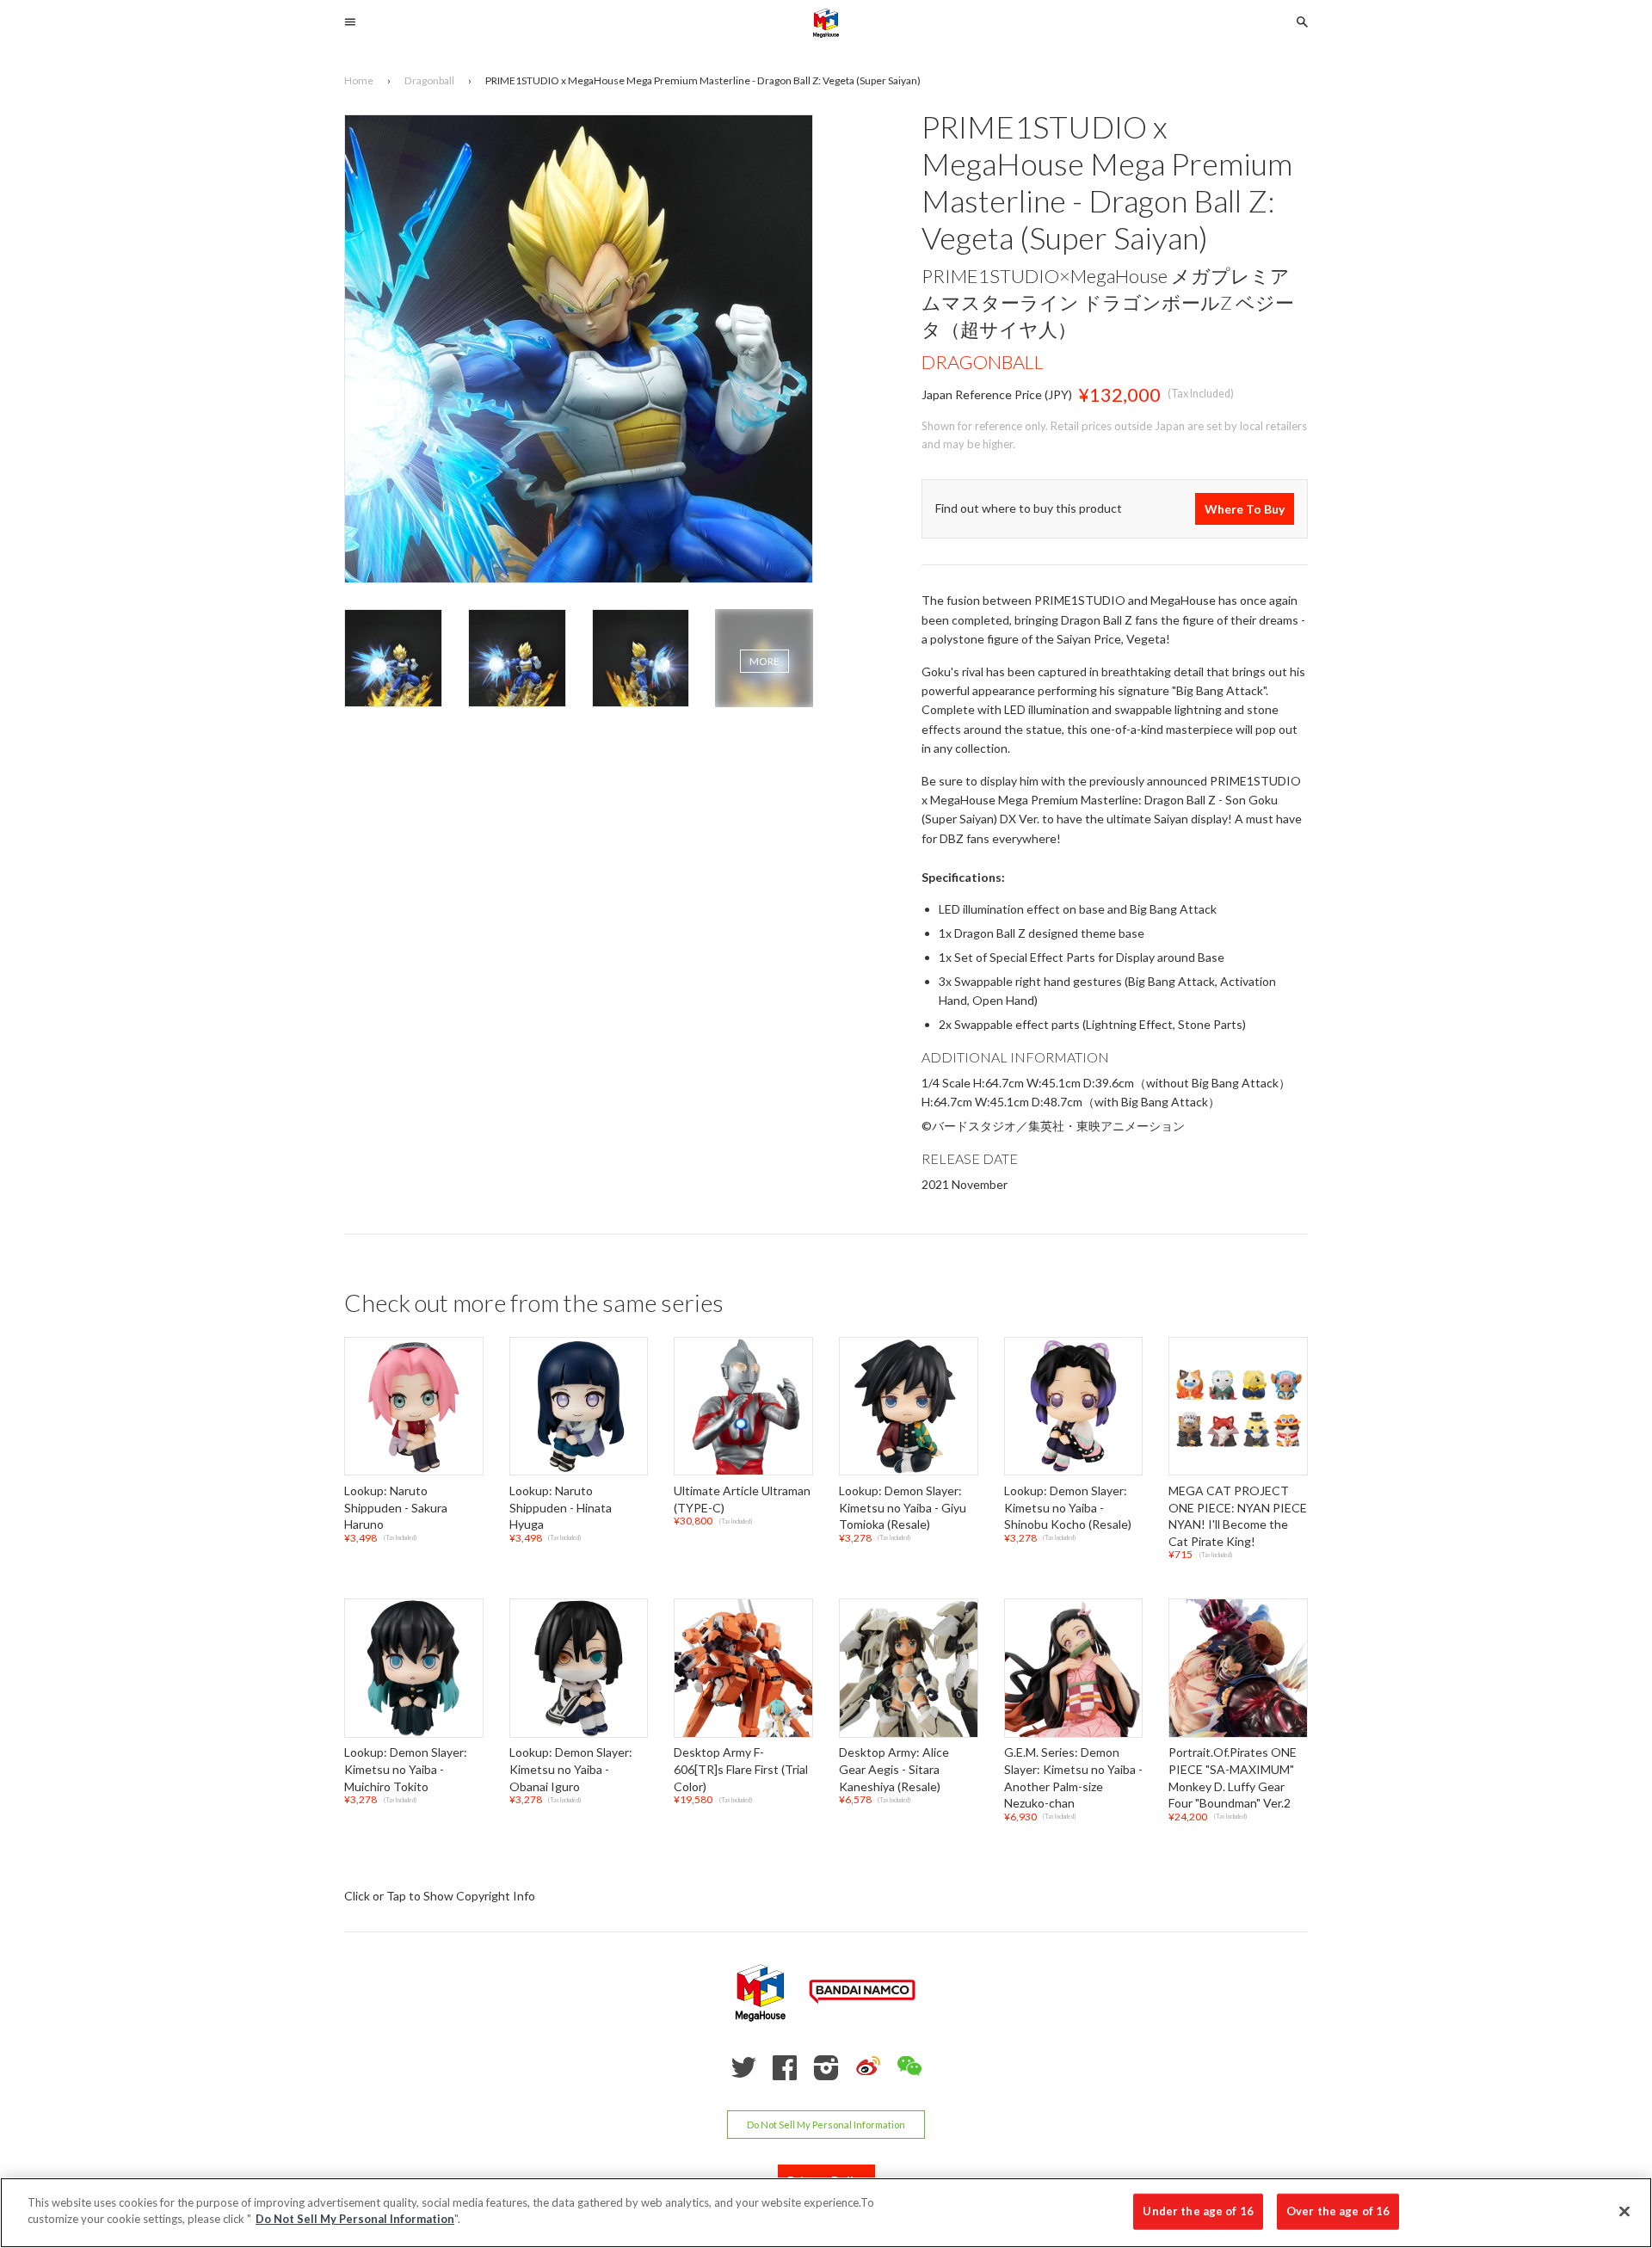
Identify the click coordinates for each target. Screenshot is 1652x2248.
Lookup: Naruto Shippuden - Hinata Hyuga (561, 1507)
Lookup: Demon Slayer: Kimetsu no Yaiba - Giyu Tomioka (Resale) (903, 1507)
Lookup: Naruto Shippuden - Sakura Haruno (396, 1507)
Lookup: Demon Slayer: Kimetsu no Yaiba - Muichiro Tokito (406, 1770)
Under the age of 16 (1198, 2211)
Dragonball (983, 362)
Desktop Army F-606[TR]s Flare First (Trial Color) (741, 1770)
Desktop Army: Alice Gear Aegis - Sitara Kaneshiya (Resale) (894, 1770)
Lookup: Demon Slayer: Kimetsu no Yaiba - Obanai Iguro (571, 1770)
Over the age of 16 (1338, 2211)
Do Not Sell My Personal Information (826, 2125)
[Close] (1624, 2211)
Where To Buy (1245, 509)
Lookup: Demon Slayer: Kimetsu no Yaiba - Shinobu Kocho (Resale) (1068, 1507)
